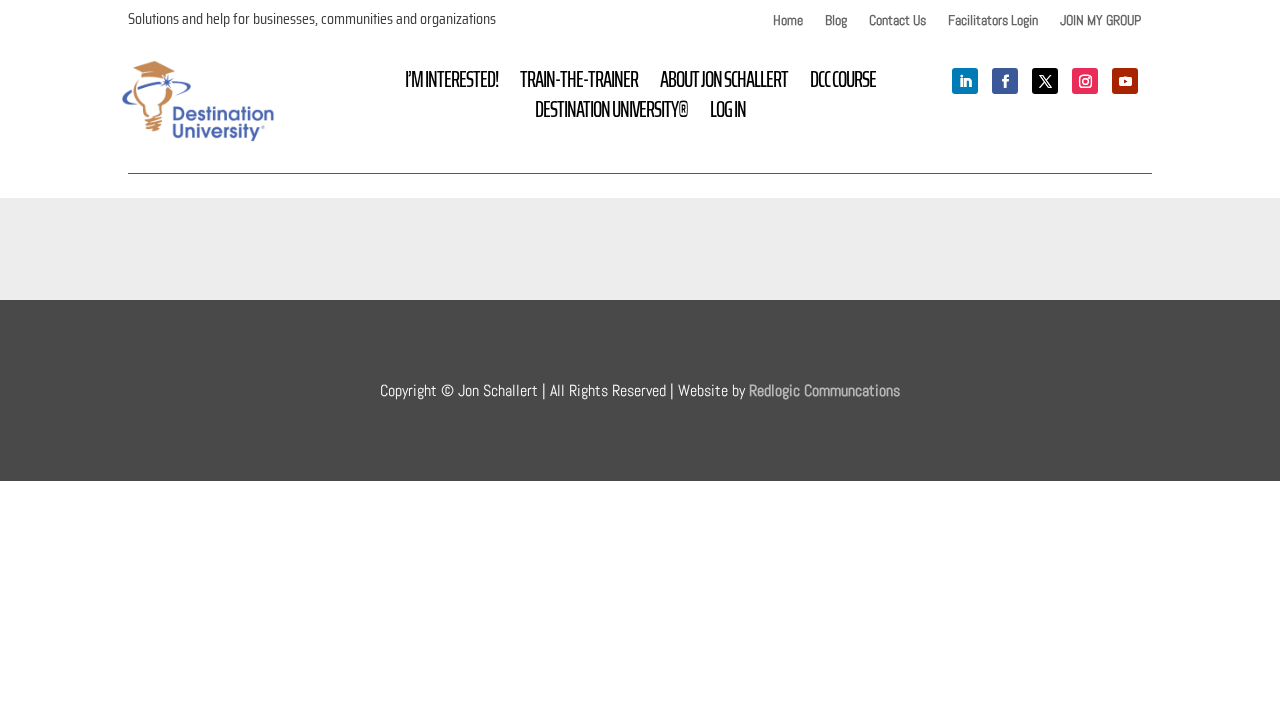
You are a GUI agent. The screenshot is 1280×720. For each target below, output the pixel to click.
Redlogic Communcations (824, 390)
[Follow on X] (1045, 81)
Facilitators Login (993, 21)
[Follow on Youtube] (1125, 81)
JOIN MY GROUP (1100, 21)
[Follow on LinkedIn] (965, 81)
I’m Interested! (451, 84)
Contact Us (897, 21)
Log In (728, 114)
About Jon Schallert (724, 84)
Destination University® (611, 114)
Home (788, 21)
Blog (836, 21)
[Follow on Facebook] (1005, 81)
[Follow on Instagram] (1085, 81)
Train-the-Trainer (579, 84)
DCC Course (843, 84)
